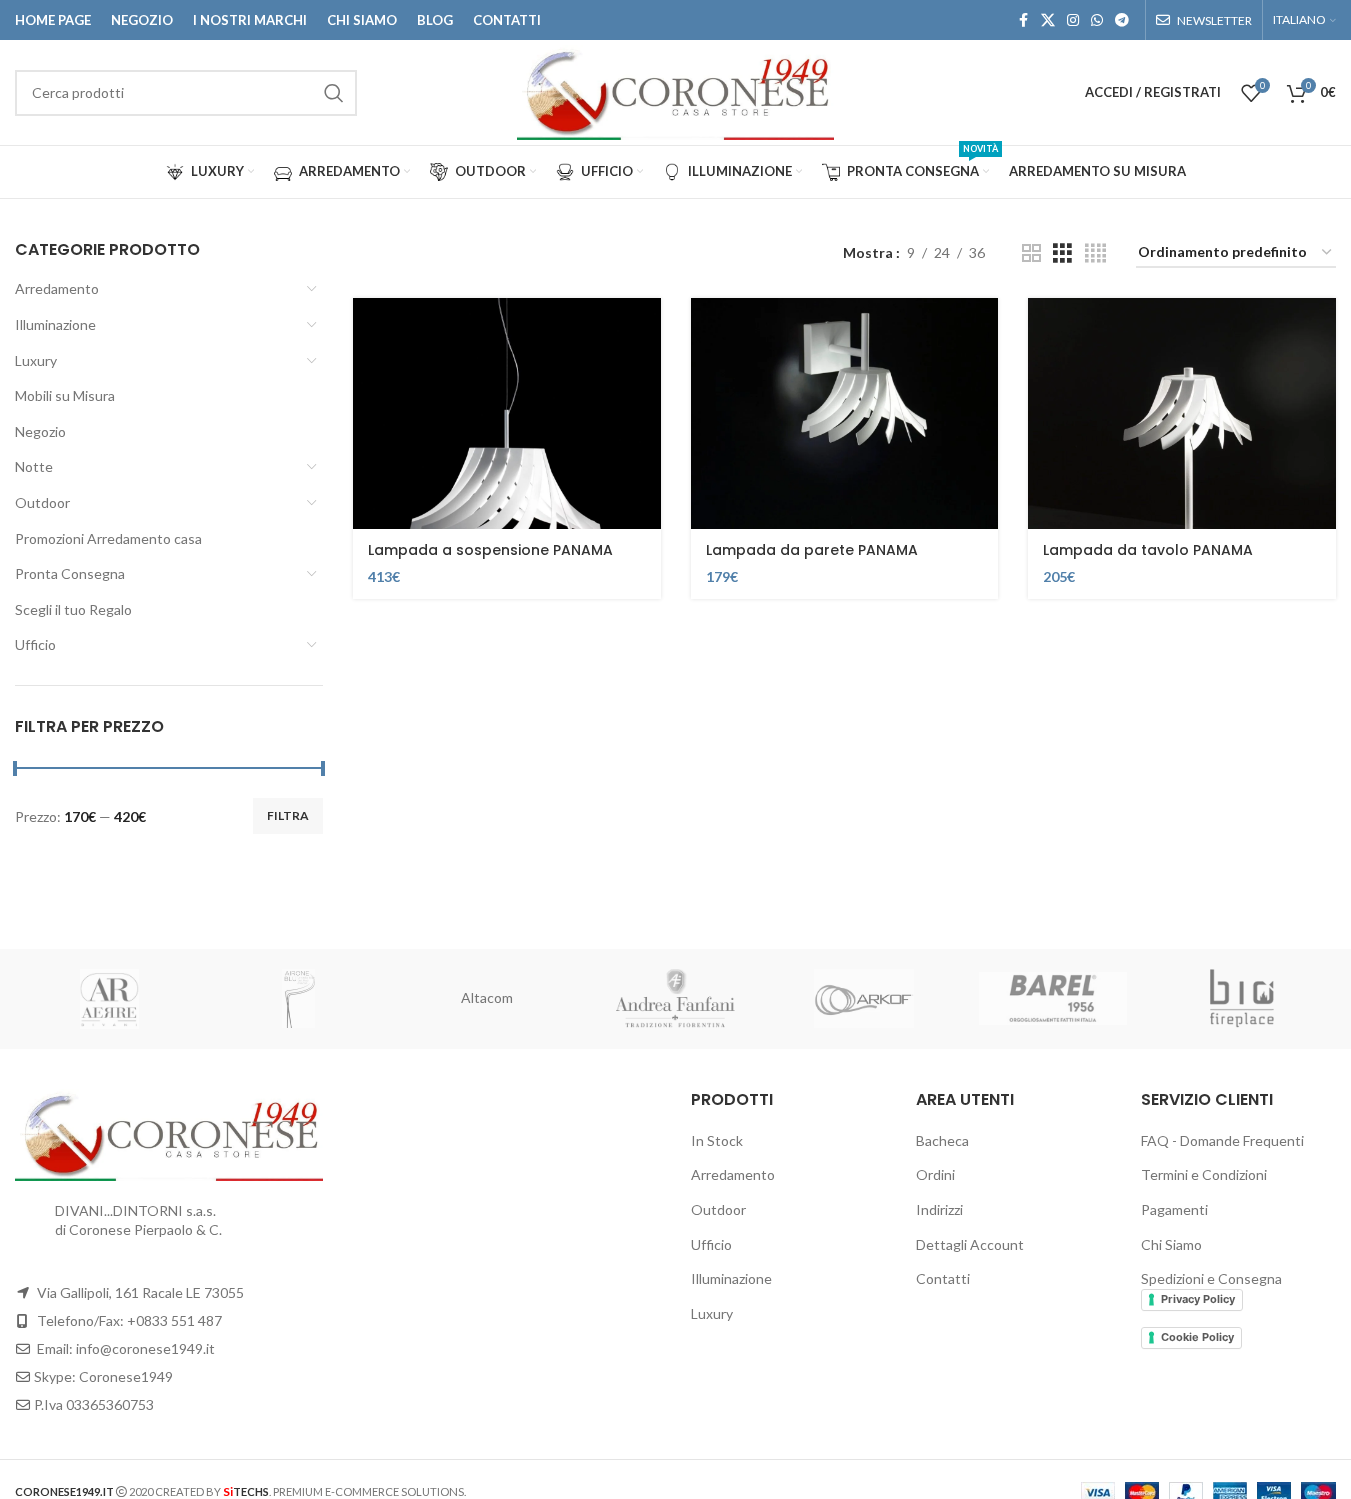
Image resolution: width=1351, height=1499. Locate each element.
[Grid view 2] (1031, 253)
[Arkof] (864, 999)
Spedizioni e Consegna (1211, 1278)
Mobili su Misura (65, 395)
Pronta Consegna (70, 573)
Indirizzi (939, 1209)
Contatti (943, 1278)
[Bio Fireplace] (1241, 999)
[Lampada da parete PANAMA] (845, 413)
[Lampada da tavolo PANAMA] (1182, 413)
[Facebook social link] (1023, 20)
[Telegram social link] (1122, 20)
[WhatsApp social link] (1097, 20)
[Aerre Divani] (109, 999)
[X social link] (1048, 20)
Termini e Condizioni (1204, 1174)
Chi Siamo (1171, 1244)
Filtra (288, 815)
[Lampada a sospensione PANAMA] (507, 413)
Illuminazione (55, 324)
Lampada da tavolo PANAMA (1148, 550)
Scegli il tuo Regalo (73, 609)
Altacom (487, 997)
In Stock (717, 1140)
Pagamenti (1174, 1209)
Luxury (36, 360)
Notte (34, 466)
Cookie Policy (1197, 1337)
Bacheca (942, 1140)
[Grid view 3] (1062, 253)
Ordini (935, 1174)
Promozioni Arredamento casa (108, 538)
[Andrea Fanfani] (675, 999)
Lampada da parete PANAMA (812, 550)
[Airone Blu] (298, 999)
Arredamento (57, 288)
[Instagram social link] (1073, 20)
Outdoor (42, 502)
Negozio (40, 431)
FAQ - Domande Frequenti (1222, 1140)
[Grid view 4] (1095, 253)
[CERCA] (334, 93)
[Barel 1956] (1053, 999)
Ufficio (35, 644)
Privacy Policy (1198, 1299)
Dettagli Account (970, 1244)
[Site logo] (675, 90)
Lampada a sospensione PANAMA (490, 550)
